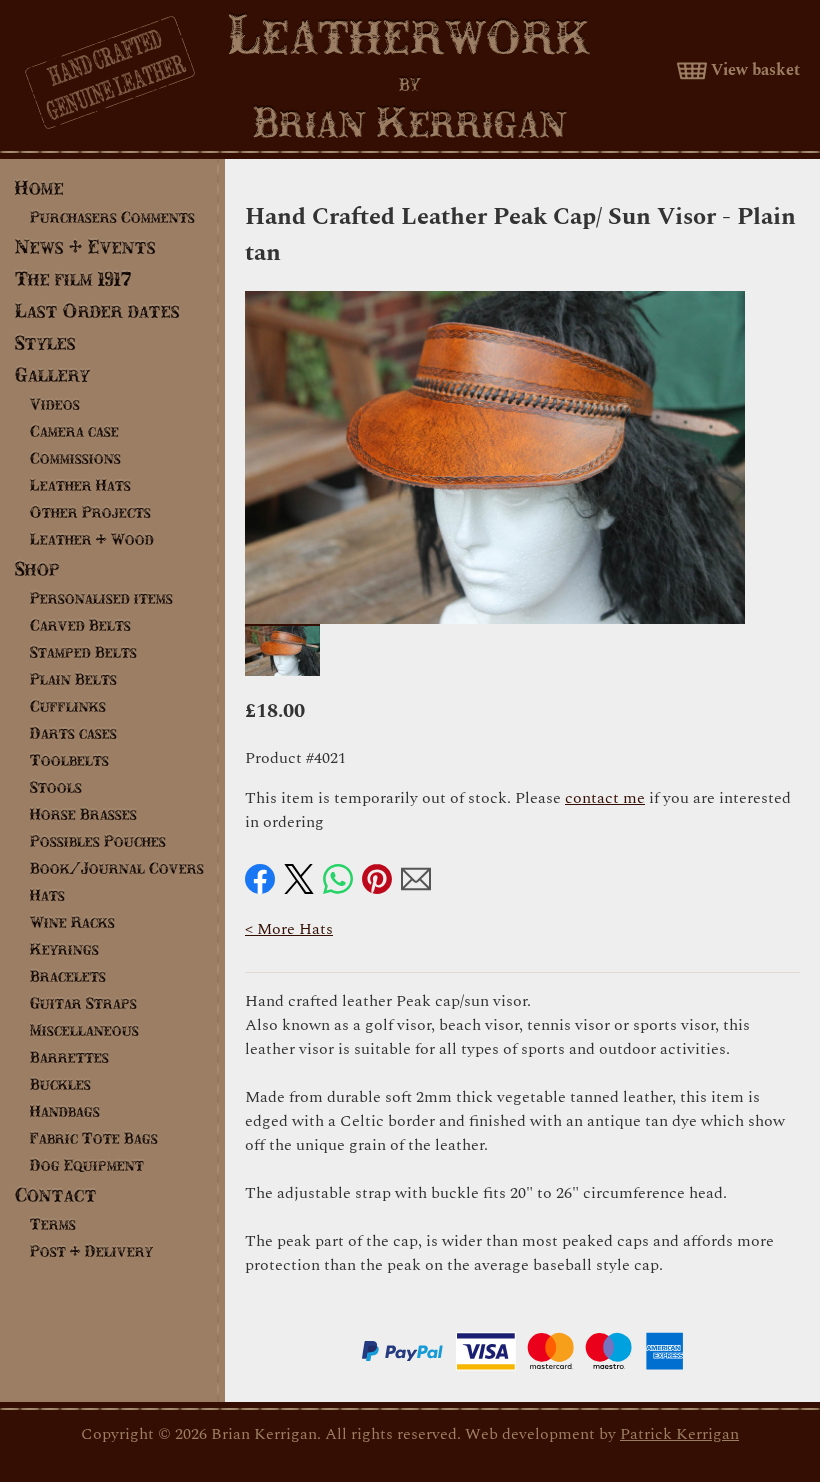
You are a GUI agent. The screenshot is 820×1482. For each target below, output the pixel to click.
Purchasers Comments (112, 217)
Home (39, 187)
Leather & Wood (92, 539)
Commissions (75, 458)
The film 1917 (73, 278)
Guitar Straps (83, 1003)
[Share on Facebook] (260, 879)
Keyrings (64, 949)
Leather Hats (80, 485)
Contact (56, 1194)
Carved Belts (80, 625)
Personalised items (101, 598)
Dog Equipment (87, 1165)
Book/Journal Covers (117, 868)
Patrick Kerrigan (679, 1434)
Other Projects (90, 512)
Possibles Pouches (98, 841)
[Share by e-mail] (416, 879)
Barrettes (69, 1057)
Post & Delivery (91, 1251)
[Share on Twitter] (299, 879)
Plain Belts (73, 679)
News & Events (85, 246)
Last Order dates (97, 310)
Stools (56, 787)
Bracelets (68, 976)
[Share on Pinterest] (377, 879)
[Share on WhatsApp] (338, 879)
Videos (55, 404)
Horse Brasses (83, 814)
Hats (47, 895)
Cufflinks (68, 706)
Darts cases (73, 733)
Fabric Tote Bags (94, 1138)
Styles (45, 342)
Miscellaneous (84, 1030)
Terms (53, 1224)
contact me (605, 798)
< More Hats (289, 929)
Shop (37, 568)
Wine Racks (72, 922)
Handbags (65, 1111)
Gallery (52, 374)
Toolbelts (69, 760)
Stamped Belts (83, 652)
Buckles (60, 1084)
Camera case (74, 431)
